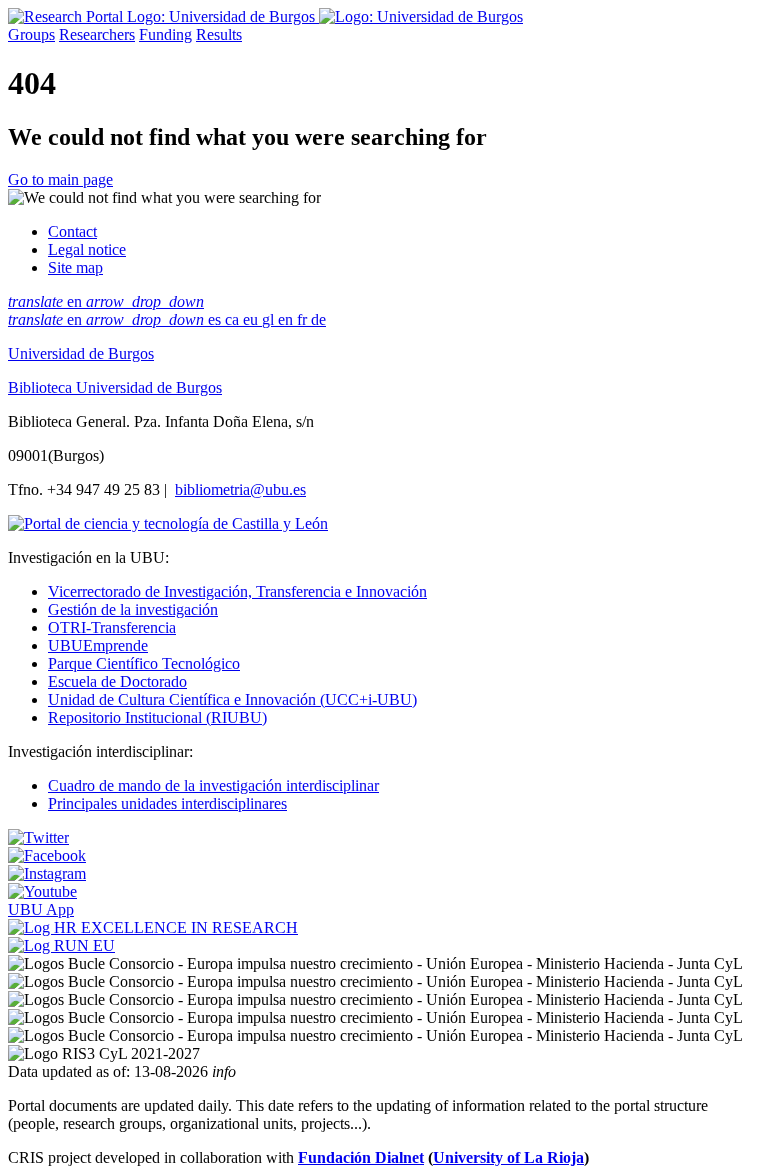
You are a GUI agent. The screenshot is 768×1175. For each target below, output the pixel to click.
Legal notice (87, 249)
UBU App (41, 909)
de (318, 319)
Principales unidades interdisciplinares (167, 803)
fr (304, 319)
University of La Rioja (508, 1157)
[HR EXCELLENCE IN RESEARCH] (153, 927)
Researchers (97, 34)
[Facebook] (47, 855)
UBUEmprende (98, 645)
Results (219, 34)
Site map (75, 267)
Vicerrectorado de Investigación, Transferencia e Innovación (237, 591)
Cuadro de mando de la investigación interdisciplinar (213, 785)
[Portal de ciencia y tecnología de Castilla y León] (168, 523)
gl (270, 319)
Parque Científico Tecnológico (144, 663)
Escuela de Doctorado (117, 681)
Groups (31, 34)
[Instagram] (47, 873)
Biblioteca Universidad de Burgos (115, 387)
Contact (72, 231)
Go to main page (60, 179)
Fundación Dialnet (361, 1157)
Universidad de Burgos (81, 353)
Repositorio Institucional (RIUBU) (157, 717)
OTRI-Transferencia (112, 627)
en (106, 301)
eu (252, 319)
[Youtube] (42, 891)
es (216, 319)
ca (234, 319)
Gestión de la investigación (133, 609)
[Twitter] (38, 837)
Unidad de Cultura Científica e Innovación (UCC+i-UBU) (232, 699)
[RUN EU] (61, 945)
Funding (165, 34)
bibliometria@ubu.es (240, 489)
